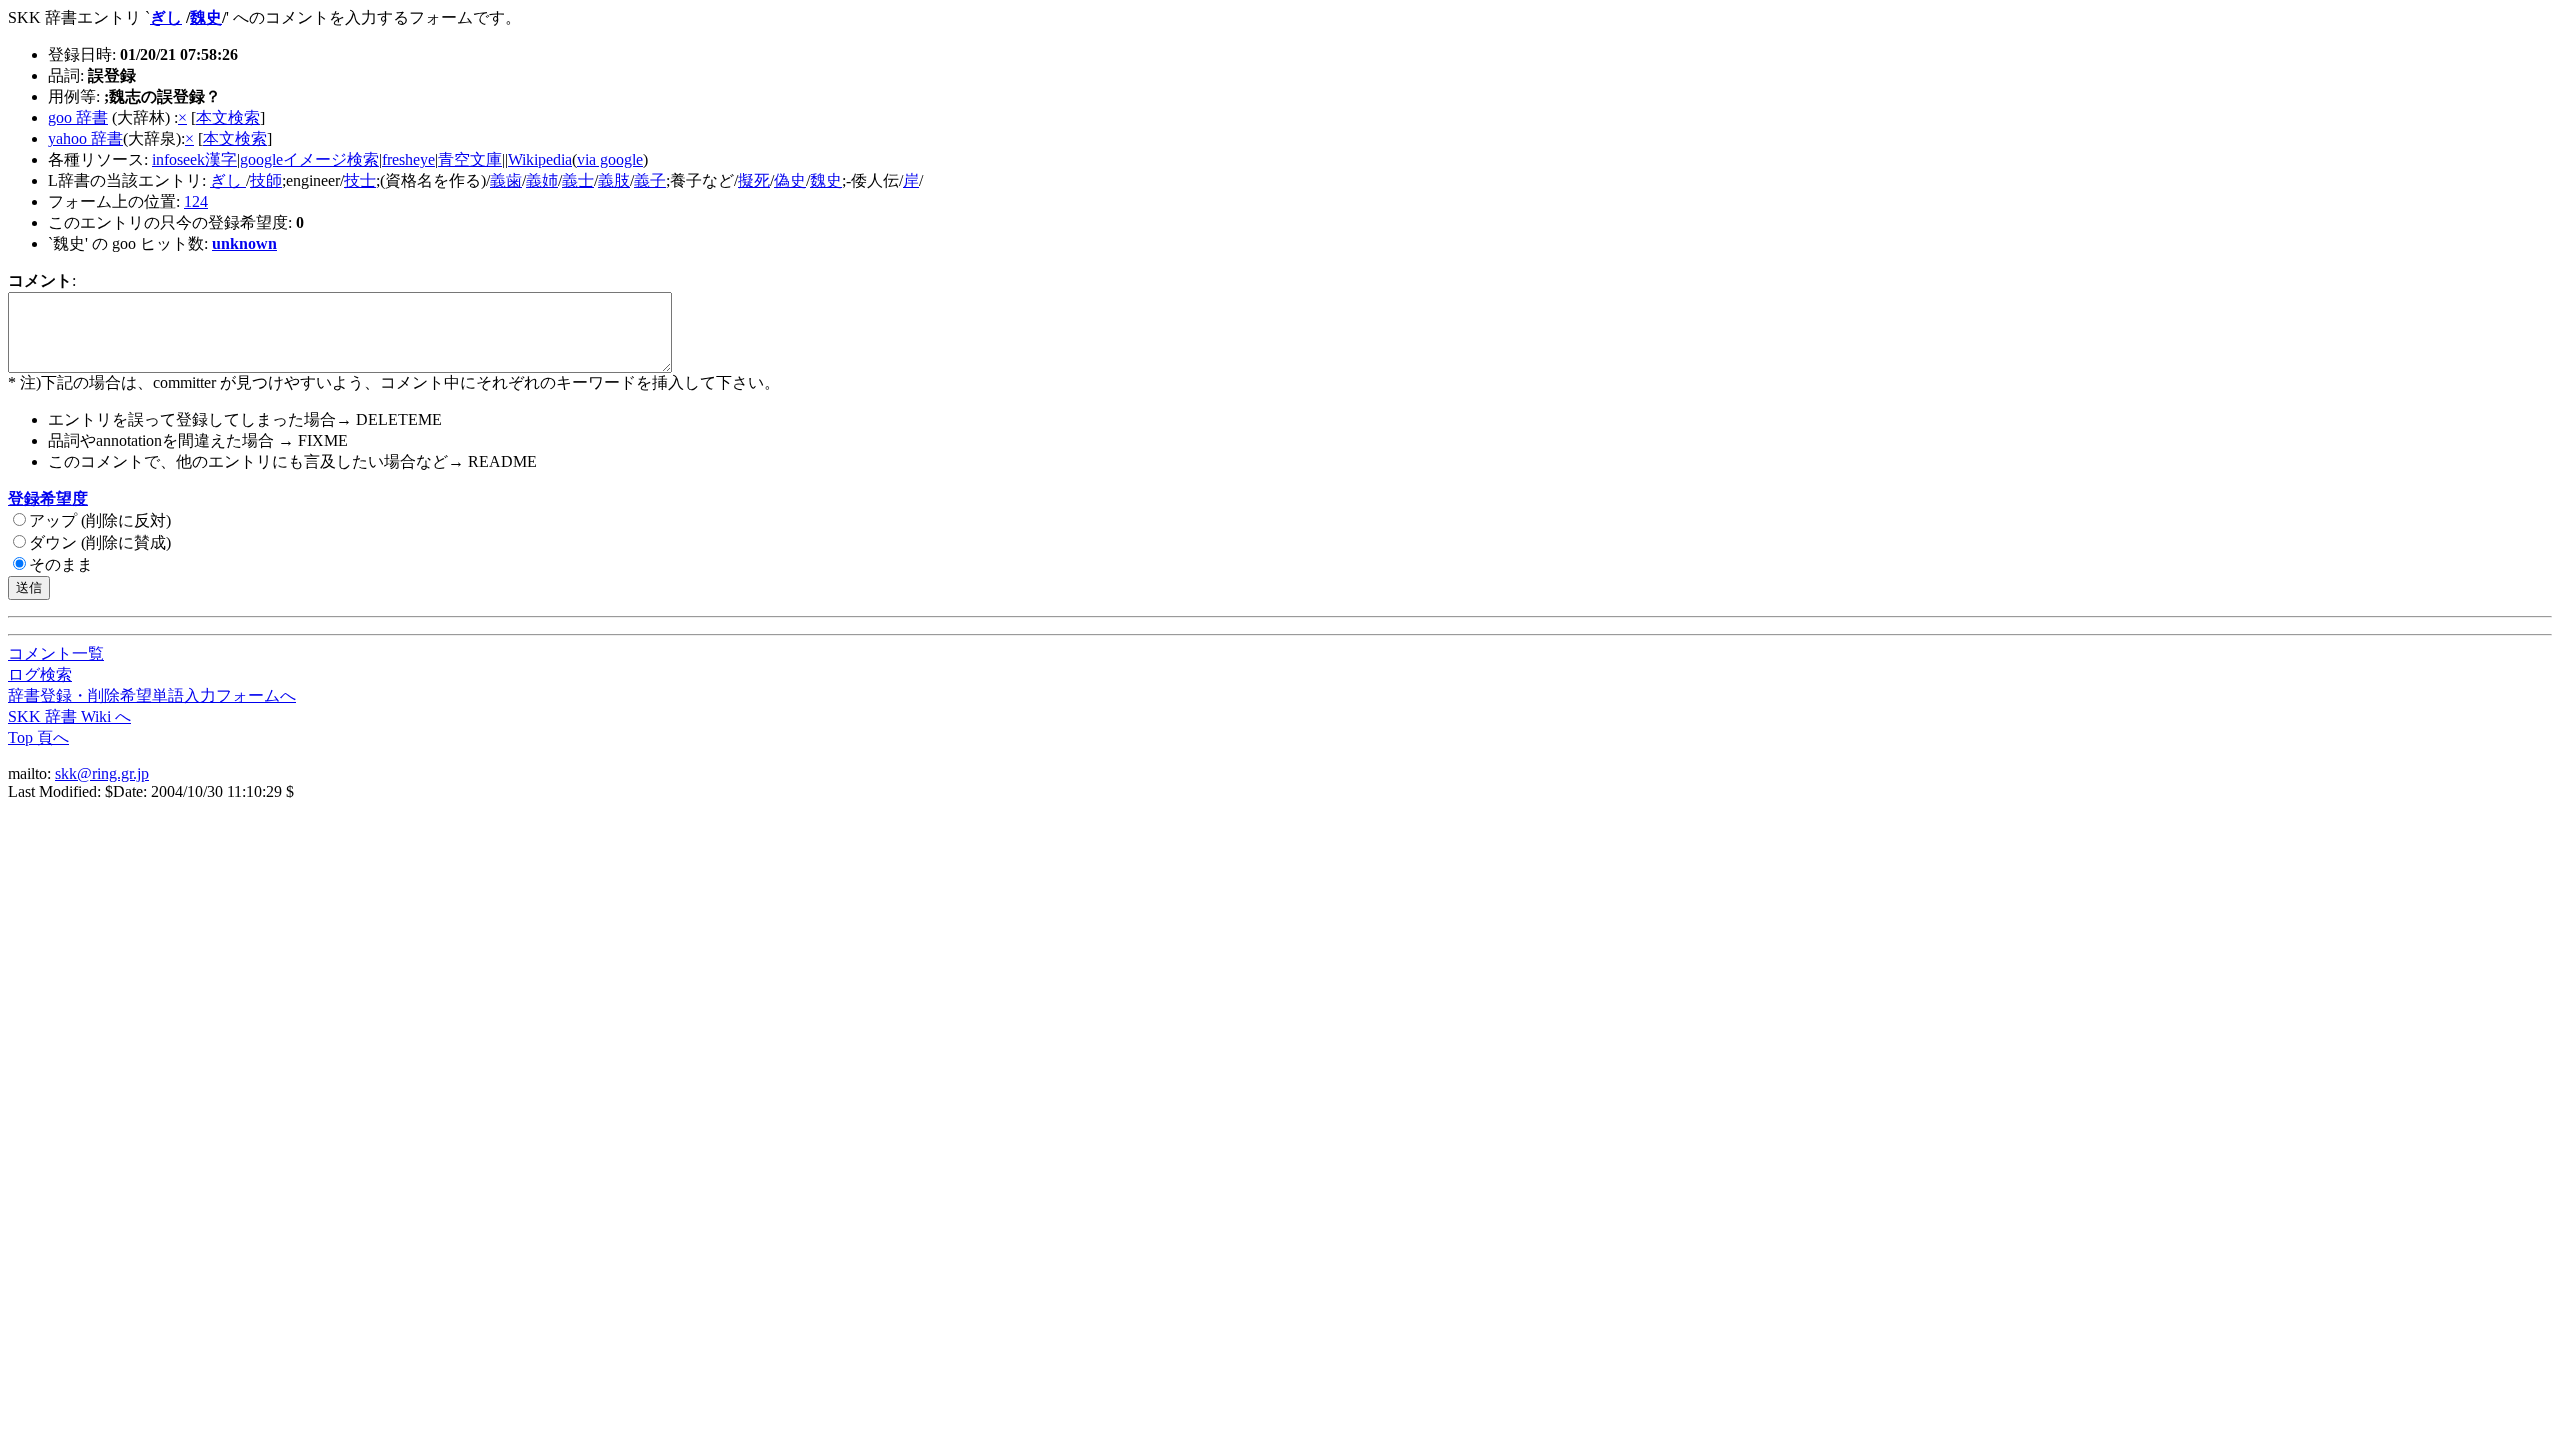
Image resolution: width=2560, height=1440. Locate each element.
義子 (650, 180)
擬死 (754, 180)
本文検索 (228, 117)
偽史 (790, 180)
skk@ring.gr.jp (102, 773)
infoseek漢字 (194, 159)
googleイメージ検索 (309, 159)
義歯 (506, 180)
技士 (360, 180)
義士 (578, 180)
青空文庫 (470, 159)
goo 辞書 (78, 117)
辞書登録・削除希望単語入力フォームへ (152, 695)
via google (610, 159)
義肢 (614, 180)
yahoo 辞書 (85, 138)
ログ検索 (40, 674)
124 (196, 201)
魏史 (206, 17)
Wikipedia (540, 159)
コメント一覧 (56, 653)
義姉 (542, 180)
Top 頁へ (38, 737)
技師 (266, 180)
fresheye (408, 159)
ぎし (166, 17)
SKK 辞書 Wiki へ (69, 716)
